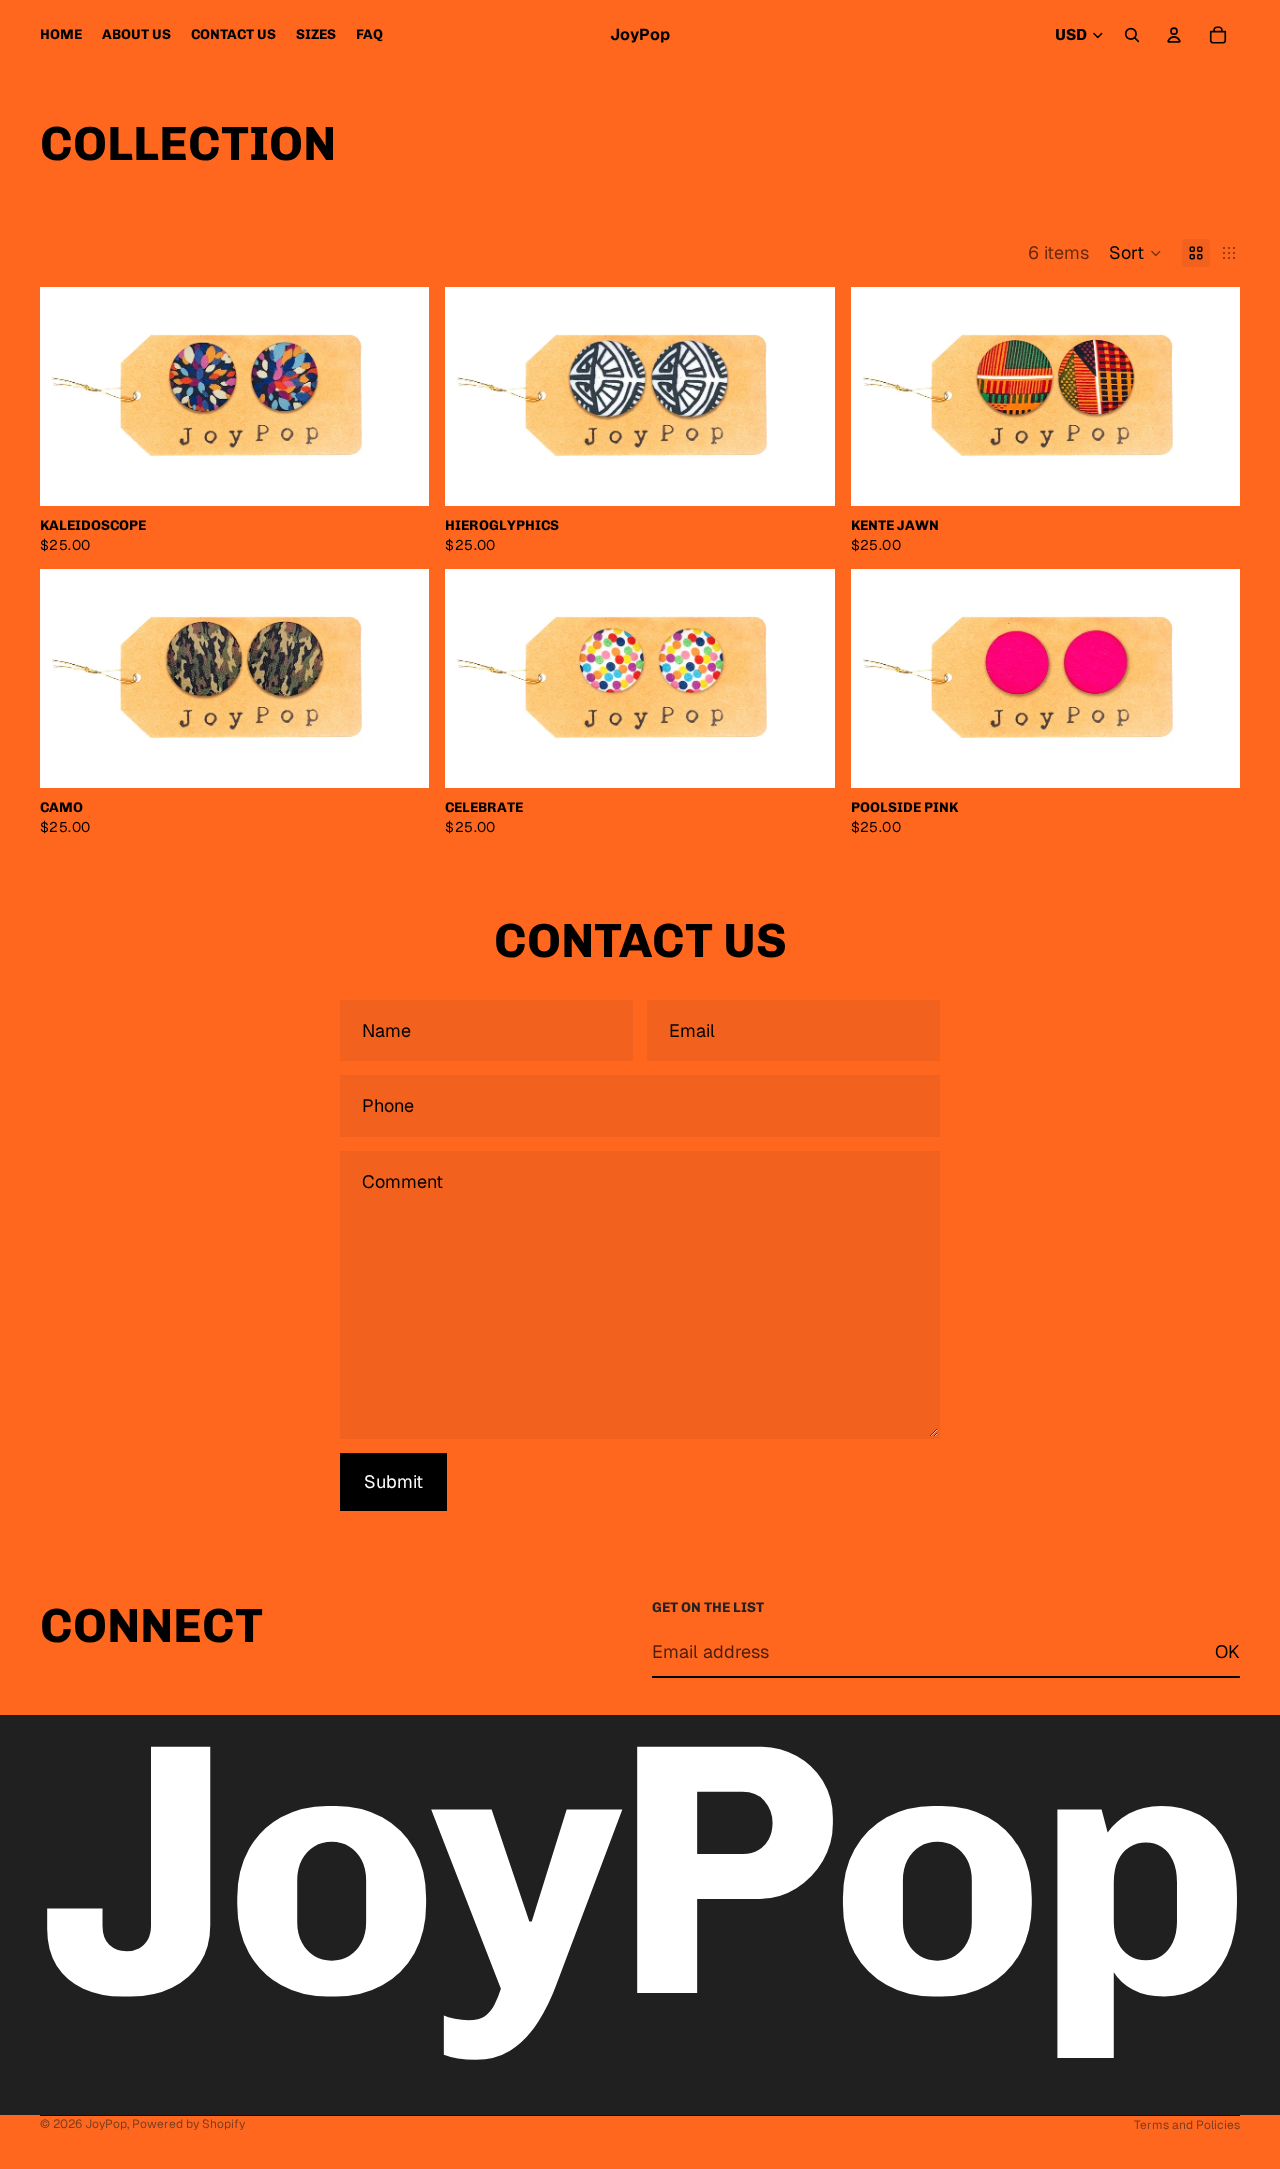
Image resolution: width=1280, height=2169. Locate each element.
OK (1227, 1650)
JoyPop (106, 2124)
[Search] (1132, 35)
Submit (393, 1481)
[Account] (1174, 35)
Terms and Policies (1187, 2125)
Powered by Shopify (188, 2124)
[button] (1135, 253)
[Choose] (399, 475)
